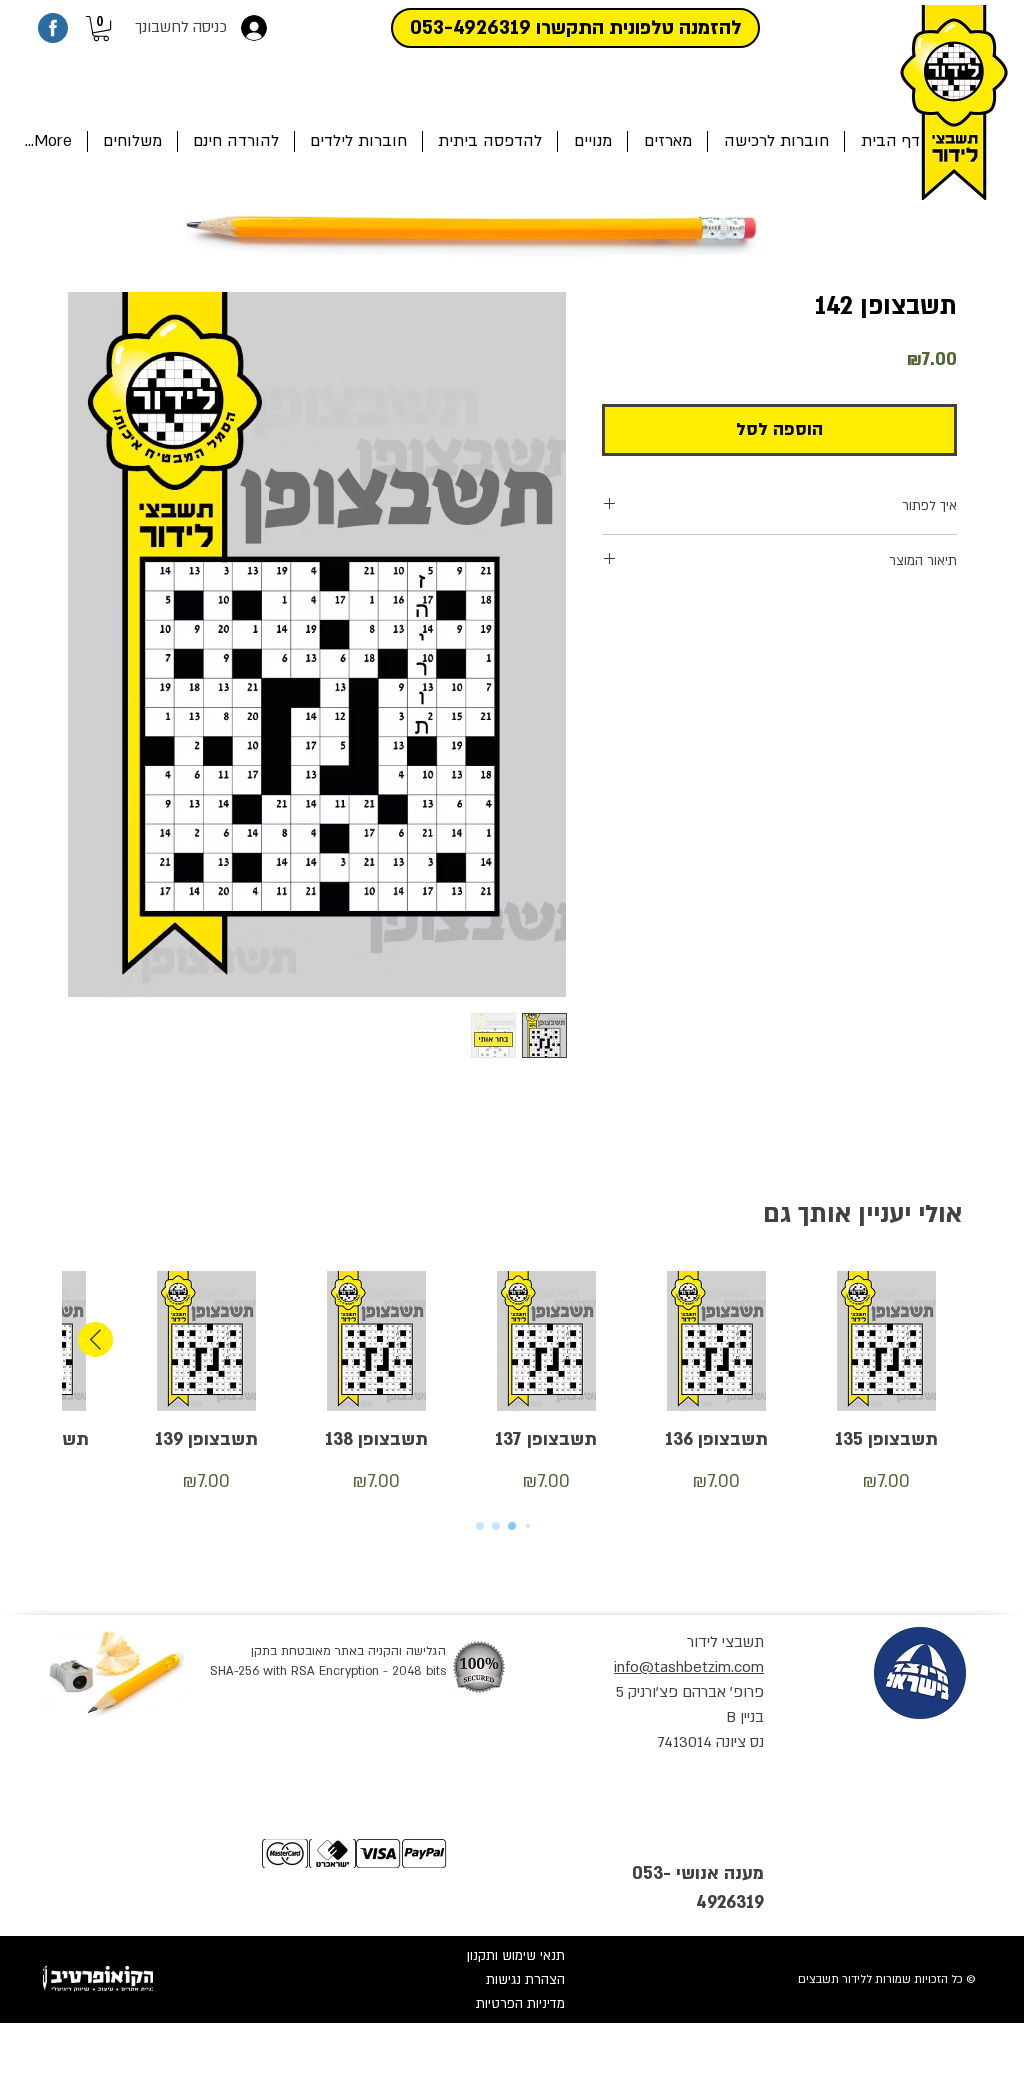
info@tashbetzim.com (689, 1667)
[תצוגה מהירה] (886, 1341)
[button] (101, 28)
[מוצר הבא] (95, 1339)
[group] (512, 1384)
